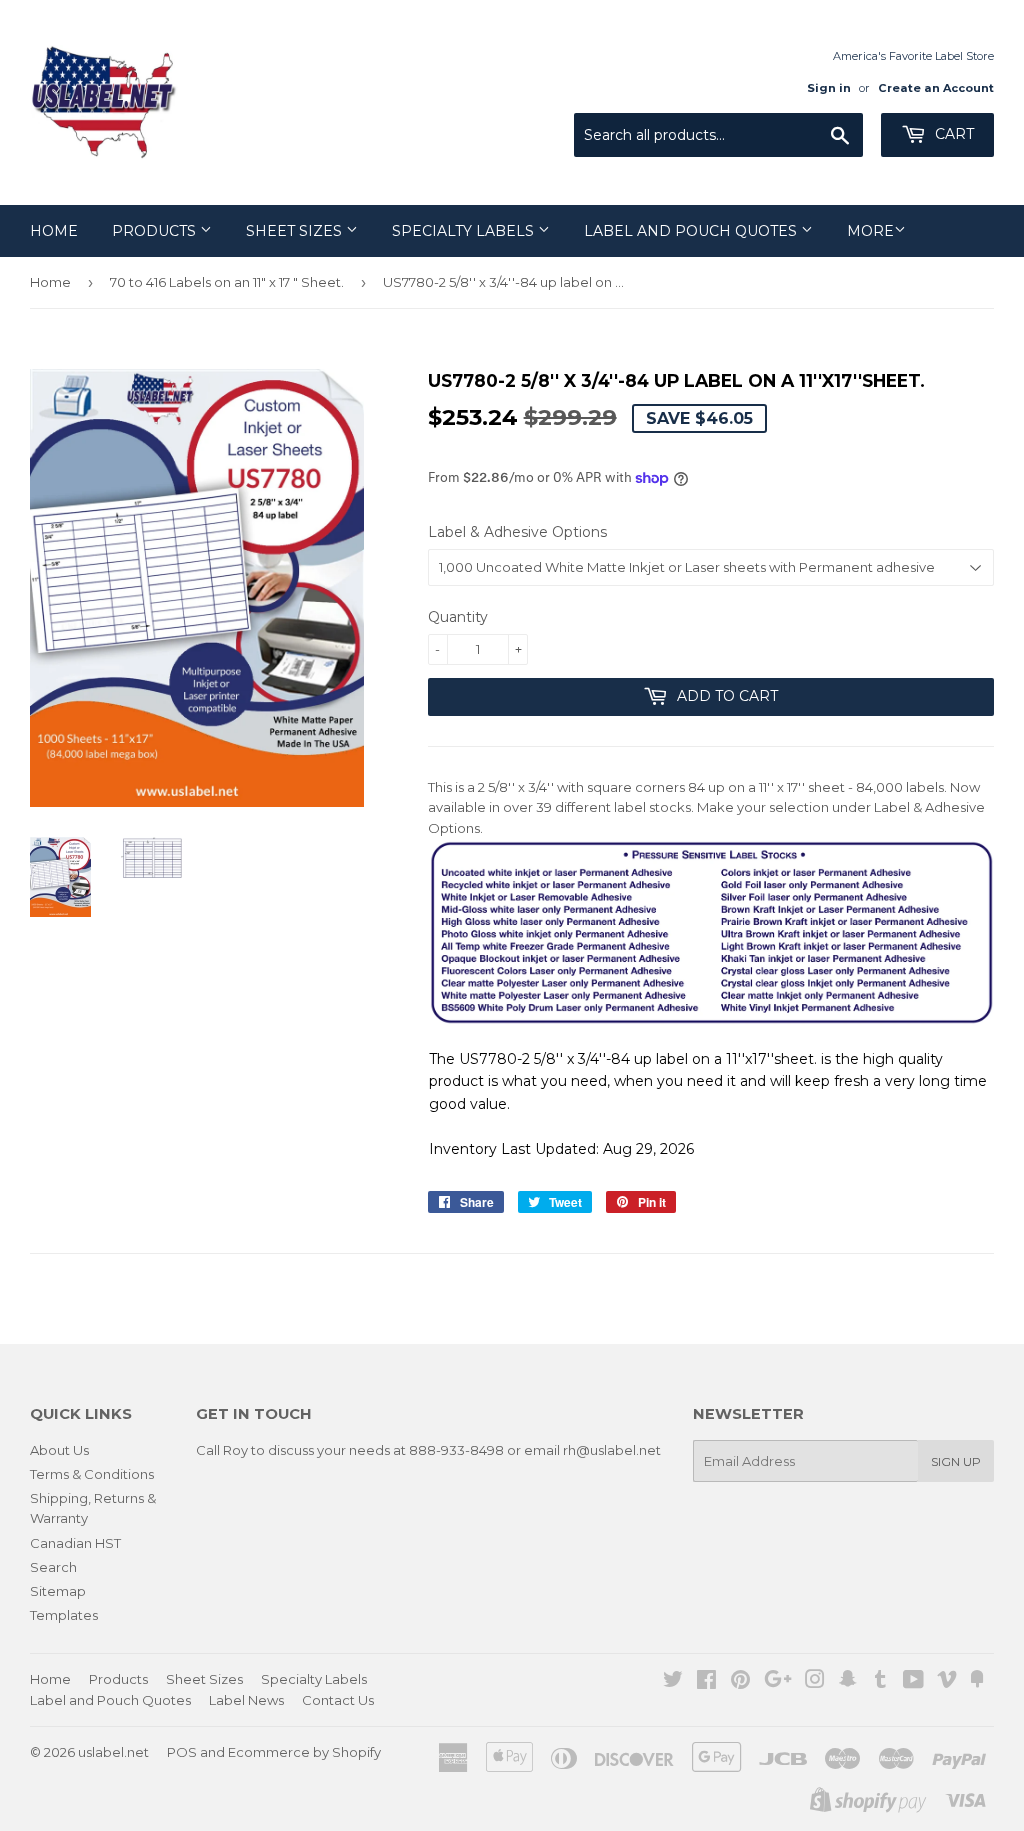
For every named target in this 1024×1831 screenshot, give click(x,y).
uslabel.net (113, 1752)
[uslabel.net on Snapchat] (848, 1682)
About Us (59, 1450)
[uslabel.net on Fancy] (977, 1682)
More (870, 231)
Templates (64, 1615)
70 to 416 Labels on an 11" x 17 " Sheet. (227, 282)
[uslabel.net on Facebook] (706, 1682)
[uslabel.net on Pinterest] (740, 1682)
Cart (952, 134)
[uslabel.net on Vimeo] (947, 1682)
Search (53, 1567)
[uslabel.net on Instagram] (815, 1682)
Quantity (458, 617)
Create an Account (936, 88)
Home (54, 231)
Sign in (829, 88)
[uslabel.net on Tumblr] (880, 1682)
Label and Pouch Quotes (692, 231)
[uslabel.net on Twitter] (673, 1682)
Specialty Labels (465, 231)
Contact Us (338, 1700)
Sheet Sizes (296, 231)
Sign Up (956, 1461)
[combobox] (718, 135)
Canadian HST (75, 1543)
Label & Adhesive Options (517, 532)
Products (156, 231)
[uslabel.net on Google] (778, 1682)
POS (182, 1752)
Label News (246, 1700)
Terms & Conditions (92, 1474)
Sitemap (58, 1591)
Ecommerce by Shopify (304, 1752)
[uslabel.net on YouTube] (913, 1682)
